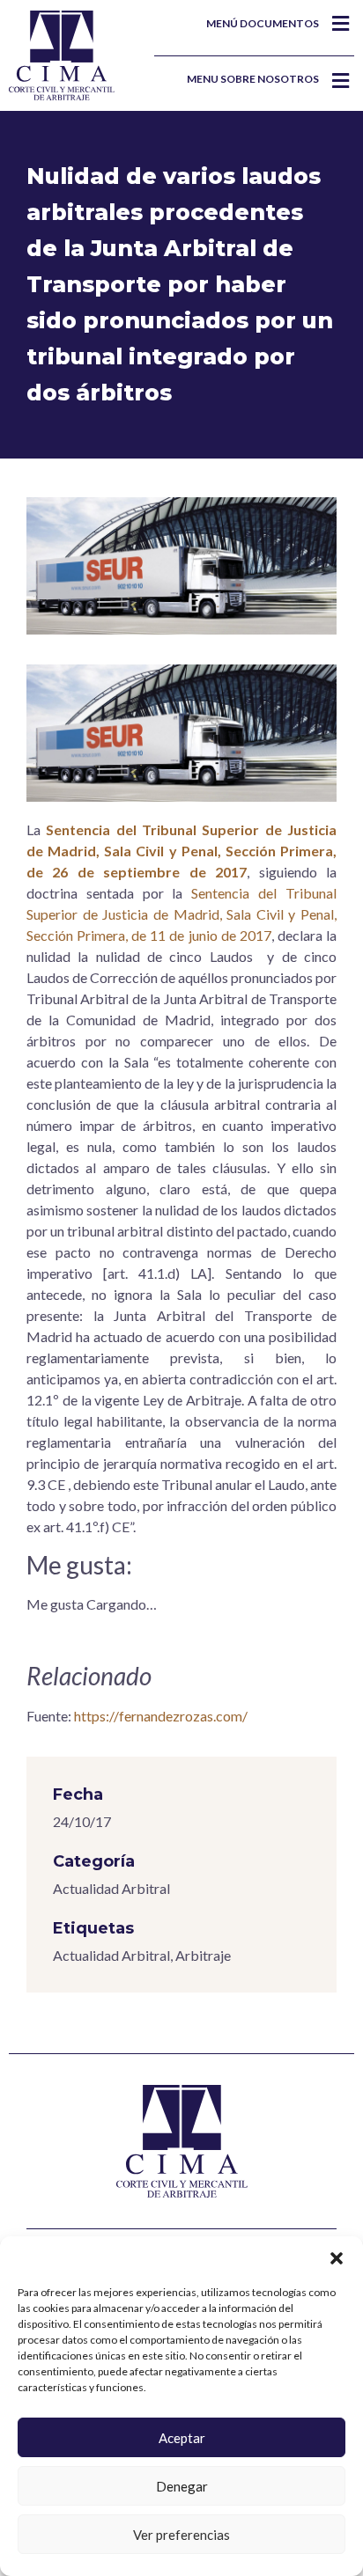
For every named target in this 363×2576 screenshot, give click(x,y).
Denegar (182, 2486)
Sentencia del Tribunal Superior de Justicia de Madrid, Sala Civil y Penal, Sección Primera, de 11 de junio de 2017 (181, 914)
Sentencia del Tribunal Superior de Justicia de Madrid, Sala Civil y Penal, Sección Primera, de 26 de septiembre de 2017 (181, 851)
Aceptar (182, 2438)
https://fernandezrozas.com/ (161, 1716)
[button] (337, 2258)
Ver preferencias (181, 2535)
